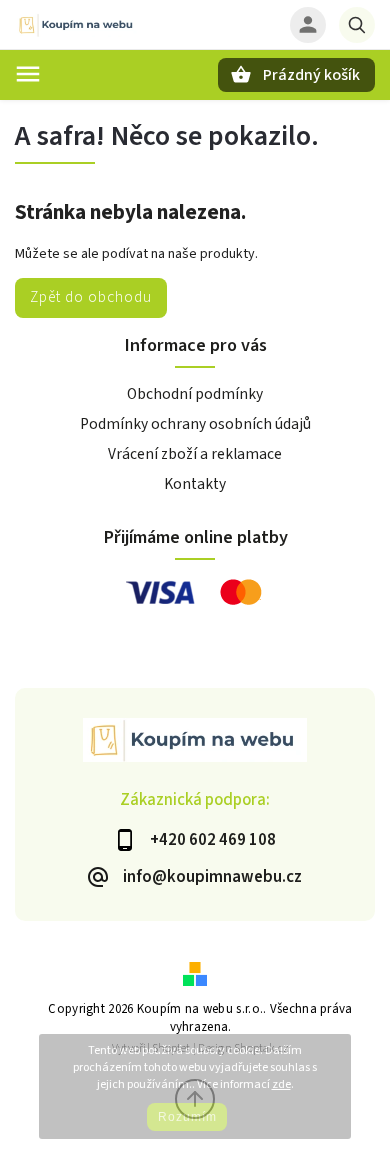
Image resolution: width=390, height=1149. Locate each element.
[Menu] (28, 74)
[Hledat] (357, 25)
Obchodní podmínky (195, 394)
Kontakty (195, 484)
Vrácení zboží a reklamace (195, 454)
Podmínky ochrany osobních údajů (195, 424)
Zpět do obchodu (91, 297)
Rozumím (187, 1117)
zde (281, 1084)
